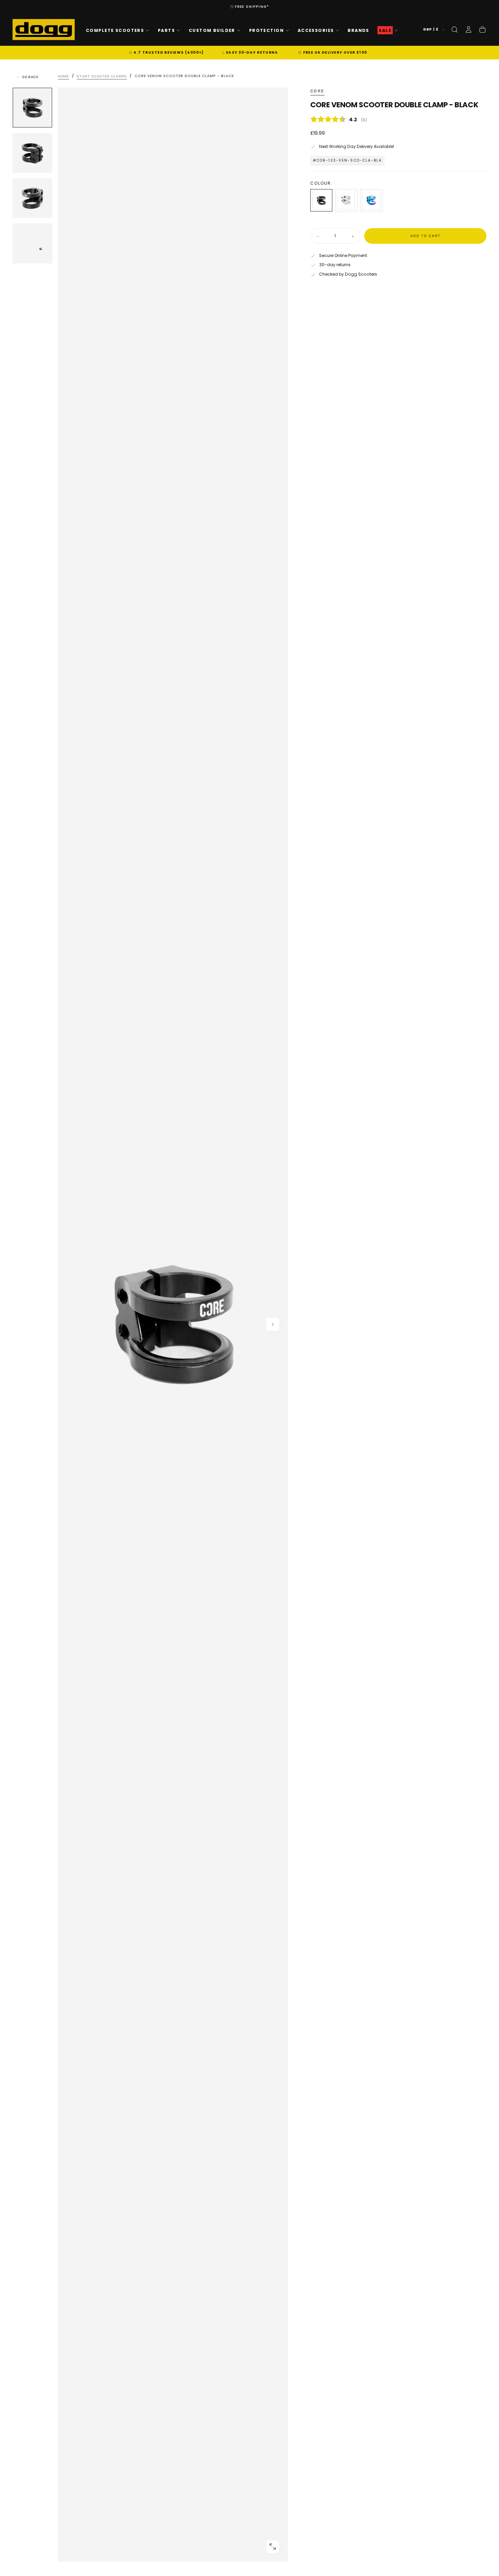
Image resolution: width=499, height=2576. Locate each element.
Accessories (316, 30)
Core (317, 91)
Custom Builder (212, 30)
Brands (358, 30)
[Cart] (482, 30)
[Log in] (468, 30)
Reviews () (398, 120)
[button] (455, 30)
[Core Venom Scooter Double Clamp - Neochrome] (371, 200)
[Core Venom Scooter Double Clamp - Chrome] (346, 200)
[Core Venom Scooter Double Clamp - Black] (321, 200)
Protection (266, 30)
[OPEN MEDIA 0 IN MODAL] (273, 2546)
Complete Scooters (115, 30)
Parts (166, 30)
